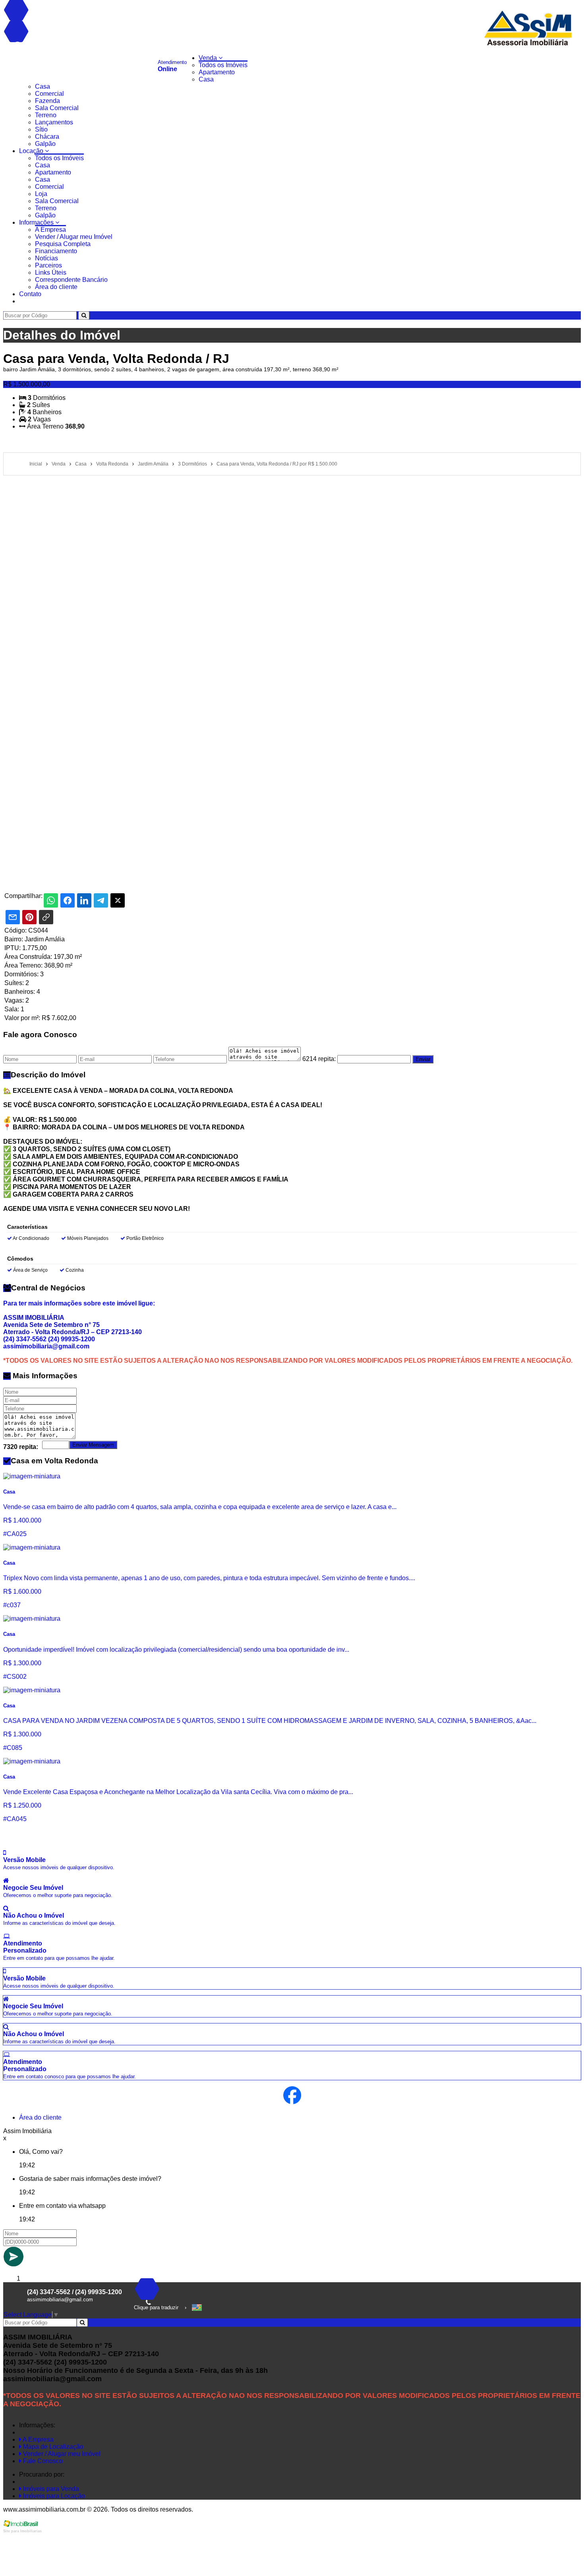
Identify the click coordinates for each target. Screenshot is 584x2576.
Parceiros (48, 265)
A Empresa (50, 230)
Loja (41, 194)
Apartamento (217, 72)
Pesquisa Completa (63, 244)
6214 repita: (319, 1059)
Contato (30, 294)
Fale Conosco (42, 2461)
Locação (32, 151)
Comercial (49, 94)
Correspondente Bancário (71, 280)
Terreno (46, 115)
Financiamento (56, 251)
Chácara (47, 137)
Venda (209, 58)
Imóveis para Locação (53, 2496)
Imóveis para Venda (50, 2489)
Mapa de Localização (52, 2447)
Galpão (45, 144)
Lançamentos (54, 122)
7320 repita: (21, 1447)
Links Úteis (51, 273)
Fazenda (47, 101)
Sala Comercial (57, 108)
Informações (37, 222)
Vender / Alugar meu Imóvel (74, 237)
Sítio (41, 129)
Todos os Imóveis (223, 65)
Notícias (46, 258)
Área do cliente (56, 287)
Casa (206, 79)
